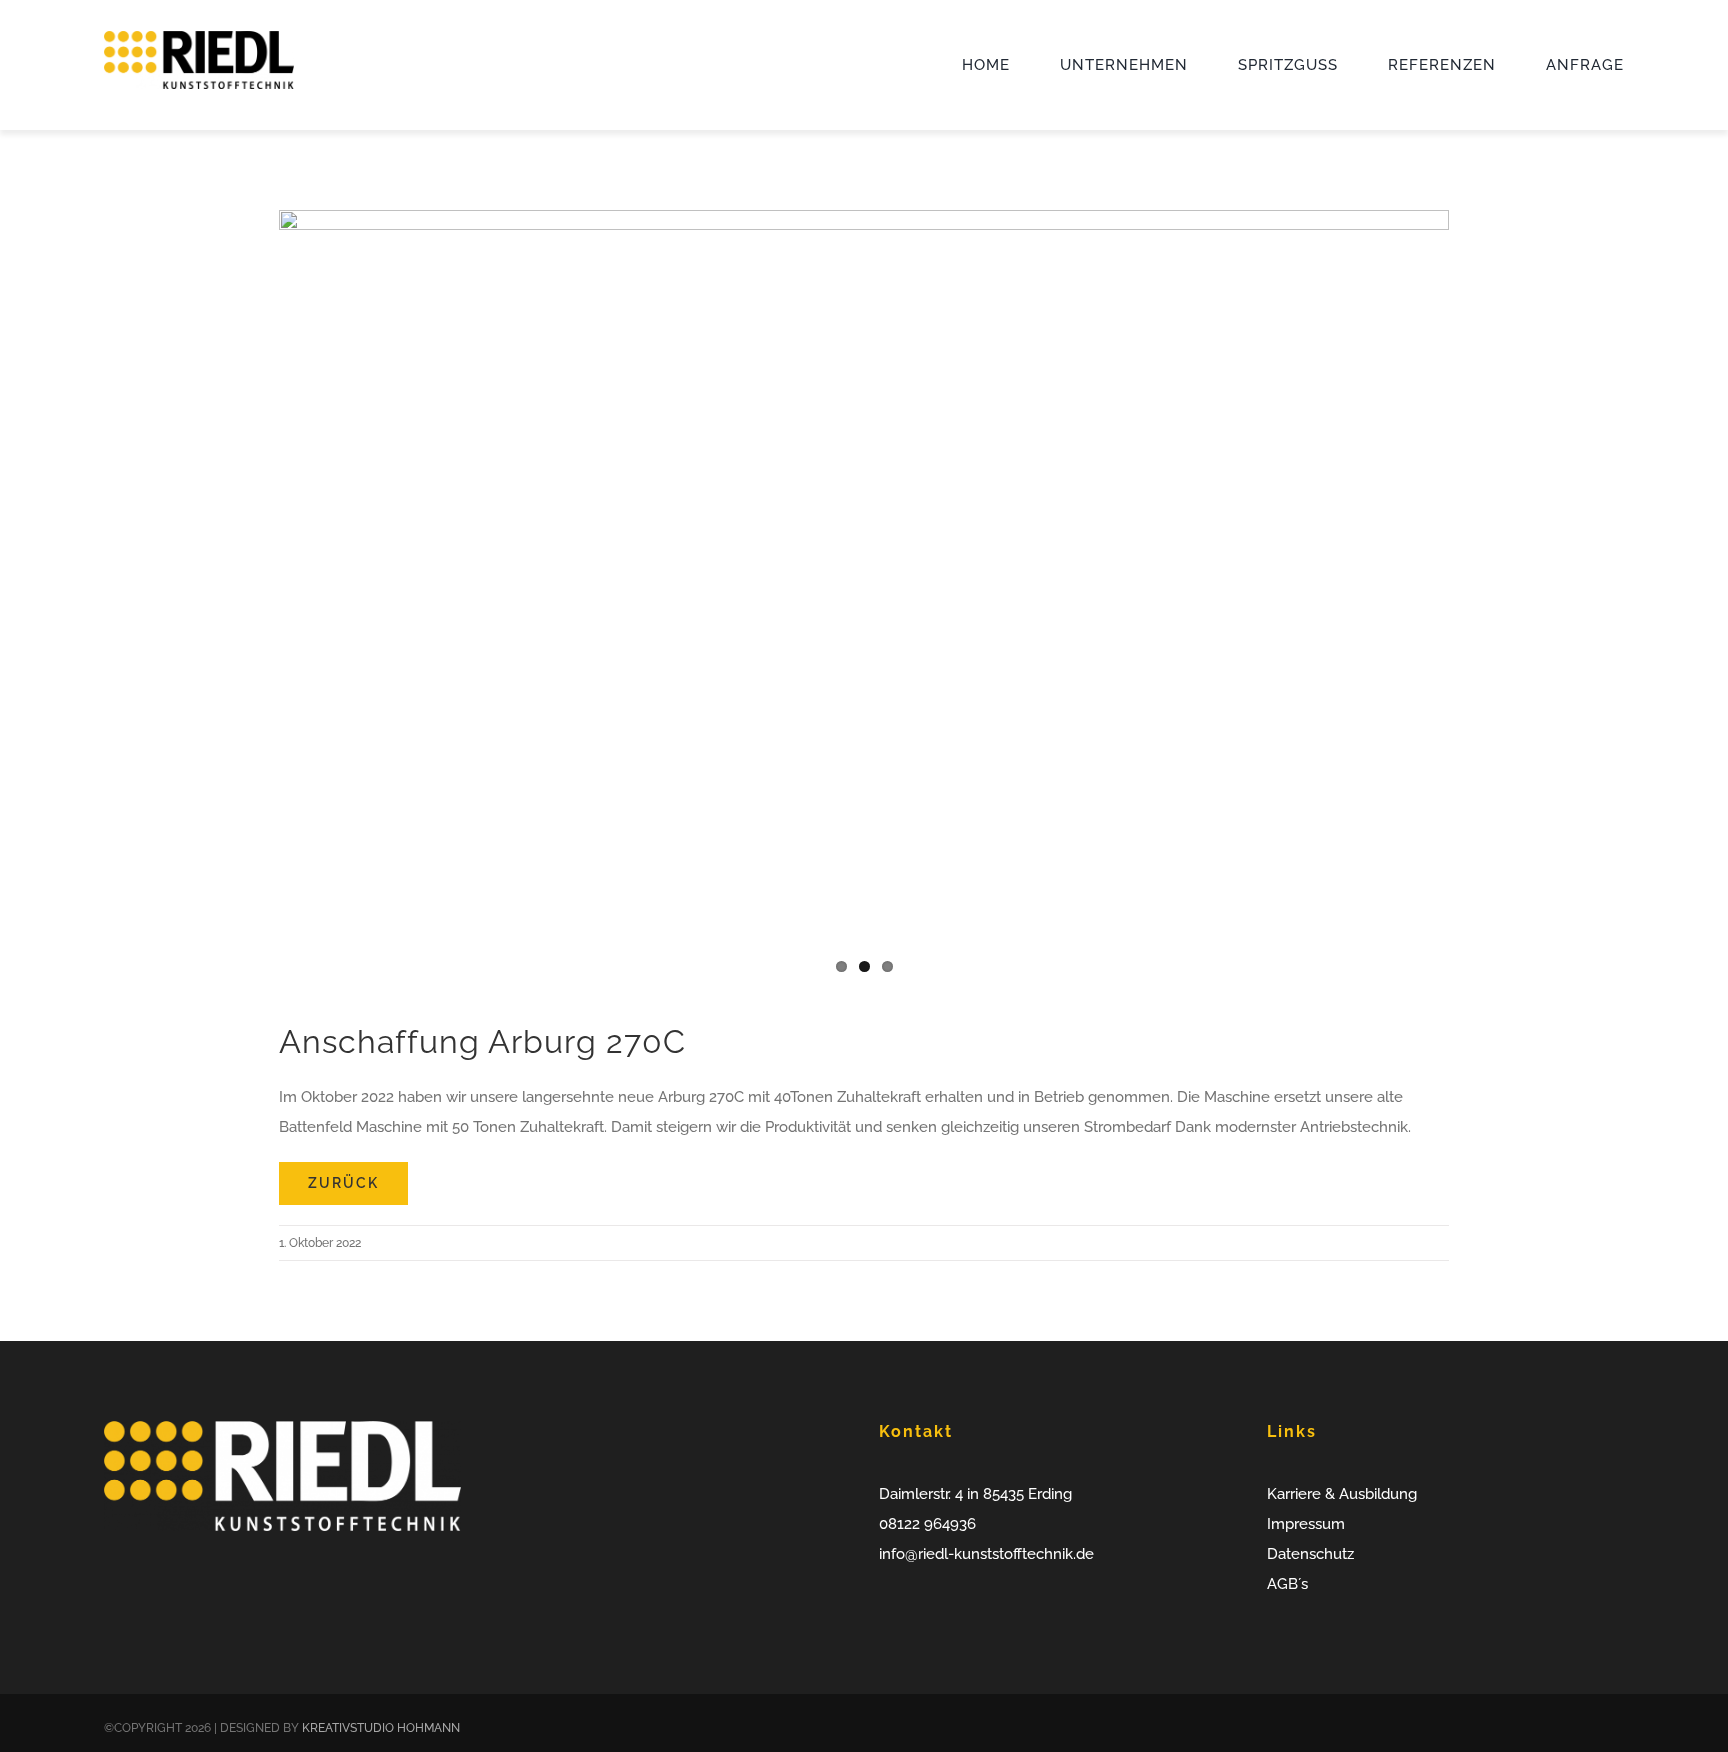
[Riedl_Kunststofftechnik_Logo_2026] (199, 38)
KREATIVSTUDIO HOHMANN (381, 1728)
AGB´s (1287, 1584)
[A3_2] (864, 600)
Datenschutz (1310, 1554)
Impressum (1306, 1524)
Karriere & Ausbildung (1342, 1494)
